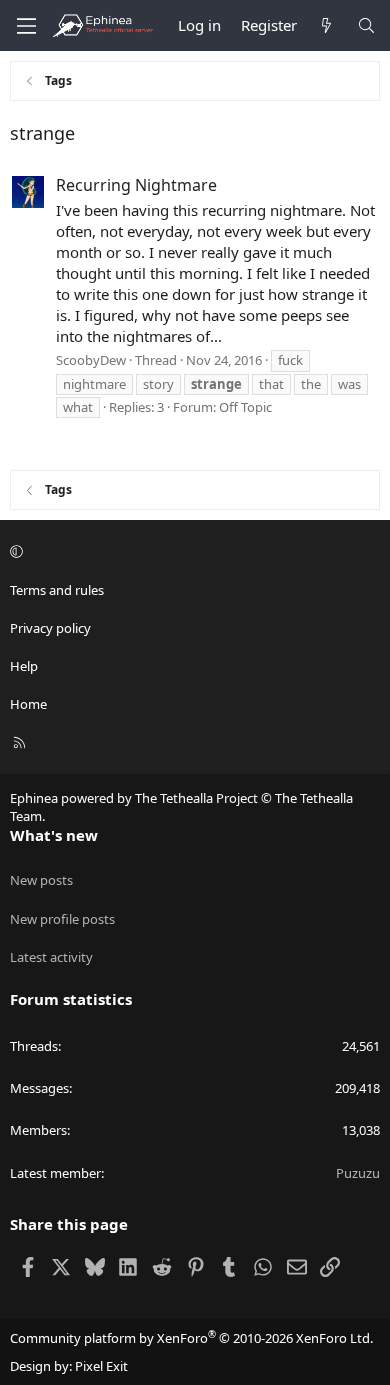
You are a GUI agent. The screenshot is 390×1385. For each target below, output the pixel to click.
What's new (54, 835)
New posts (41, 880)
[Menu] (26, 26)
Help (24, 666)
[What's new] (326, 25)
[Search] (366, 25)
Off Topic (245, 407)
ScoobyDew (91, 360)
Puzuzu (358, 1173)
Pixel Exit (101, 1366)
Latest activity (51, 957)
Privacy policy (50, 628)
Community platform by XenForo (191, 1338)
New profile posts (62, 919)
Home (28, 704)
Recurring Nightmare (136, 185)
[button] (192, 551)
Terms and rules (57, 590)
